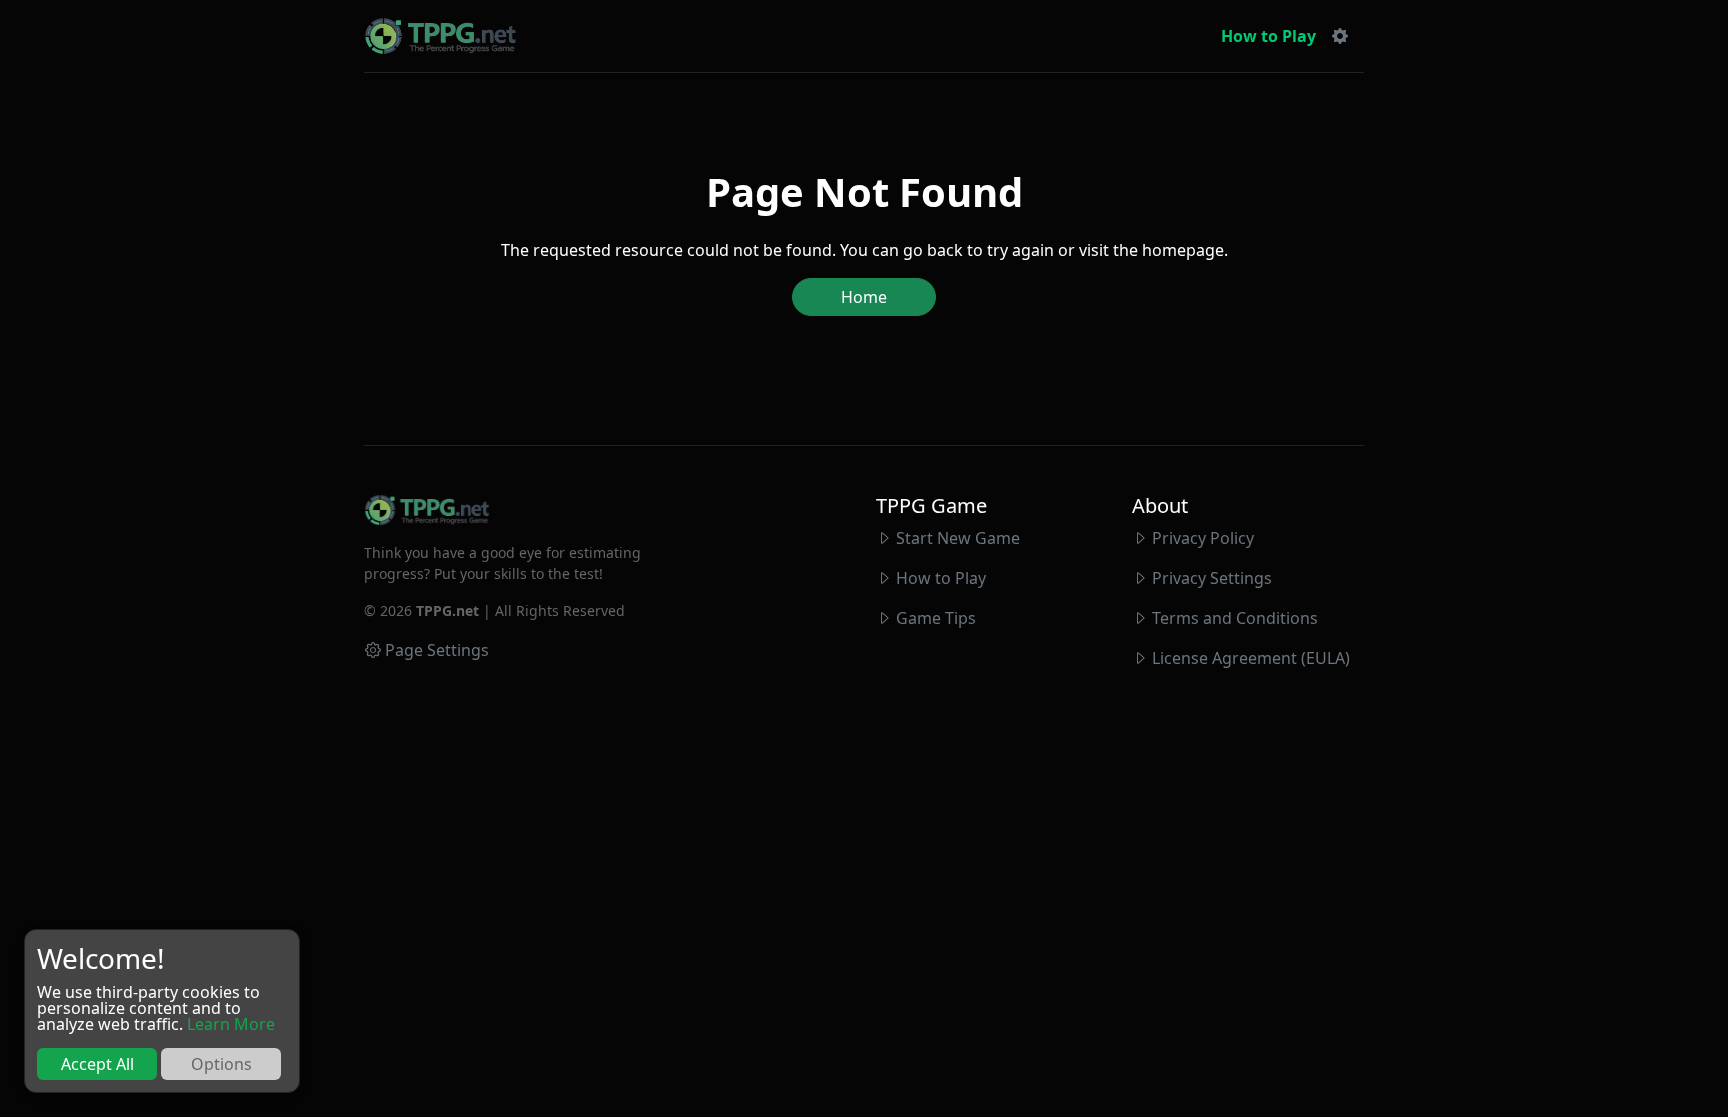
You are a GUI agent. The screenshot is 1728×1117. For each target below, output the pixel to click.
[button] (1340, 36)
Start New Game (958, 538)
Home (864, 297)
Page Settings (437, 650)
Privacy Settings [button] (1212, 578)
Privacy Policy (1203, 538)
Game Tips (936, 618)
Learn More (231, 1024)
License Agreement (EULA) (1251, 658)
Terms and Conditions (1235, 618)
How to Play (1268, 36)
